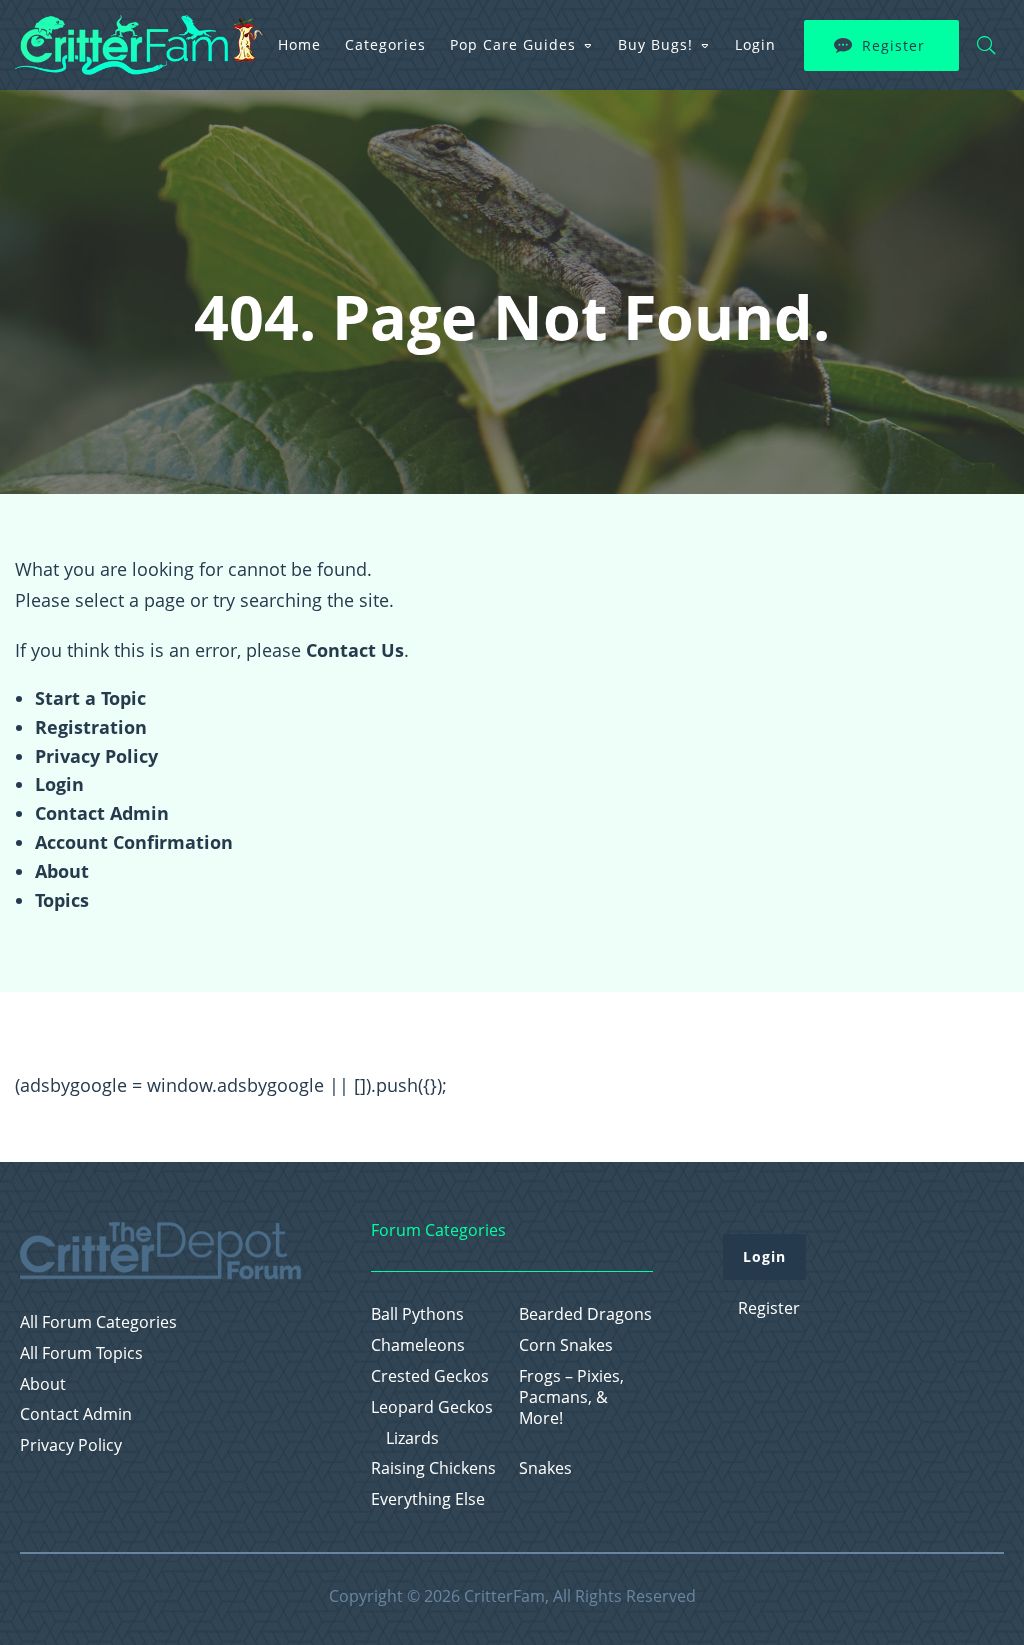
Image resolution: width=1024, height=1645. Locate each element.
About (62, 871)
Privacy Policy (96, 756)
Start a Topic (90, 698)
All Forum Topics (81, 1353)
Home (299, 44)
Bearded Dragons (585, 1314)
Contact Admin (102, 813)
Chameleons (418, 1345)
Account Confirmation (134, 842)
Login (755, 44)
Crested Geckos (430, 1376)
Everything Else (428, 1499)
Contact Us (355, 650)
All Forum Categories (98, 1322)
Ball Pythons (417, 1314)
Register (893, 45)
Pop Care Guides (513, 44)
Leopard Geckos (432, 1407)
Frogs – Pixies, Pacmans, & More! (571, 1397)
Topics (62, 900)
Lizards (412, 1438)
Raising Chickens (433, 1468)
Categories (385, 44)
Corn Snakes (566, 1345)
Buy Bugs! (655, 44)
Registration (91, 727)
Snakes (545, 1468)
